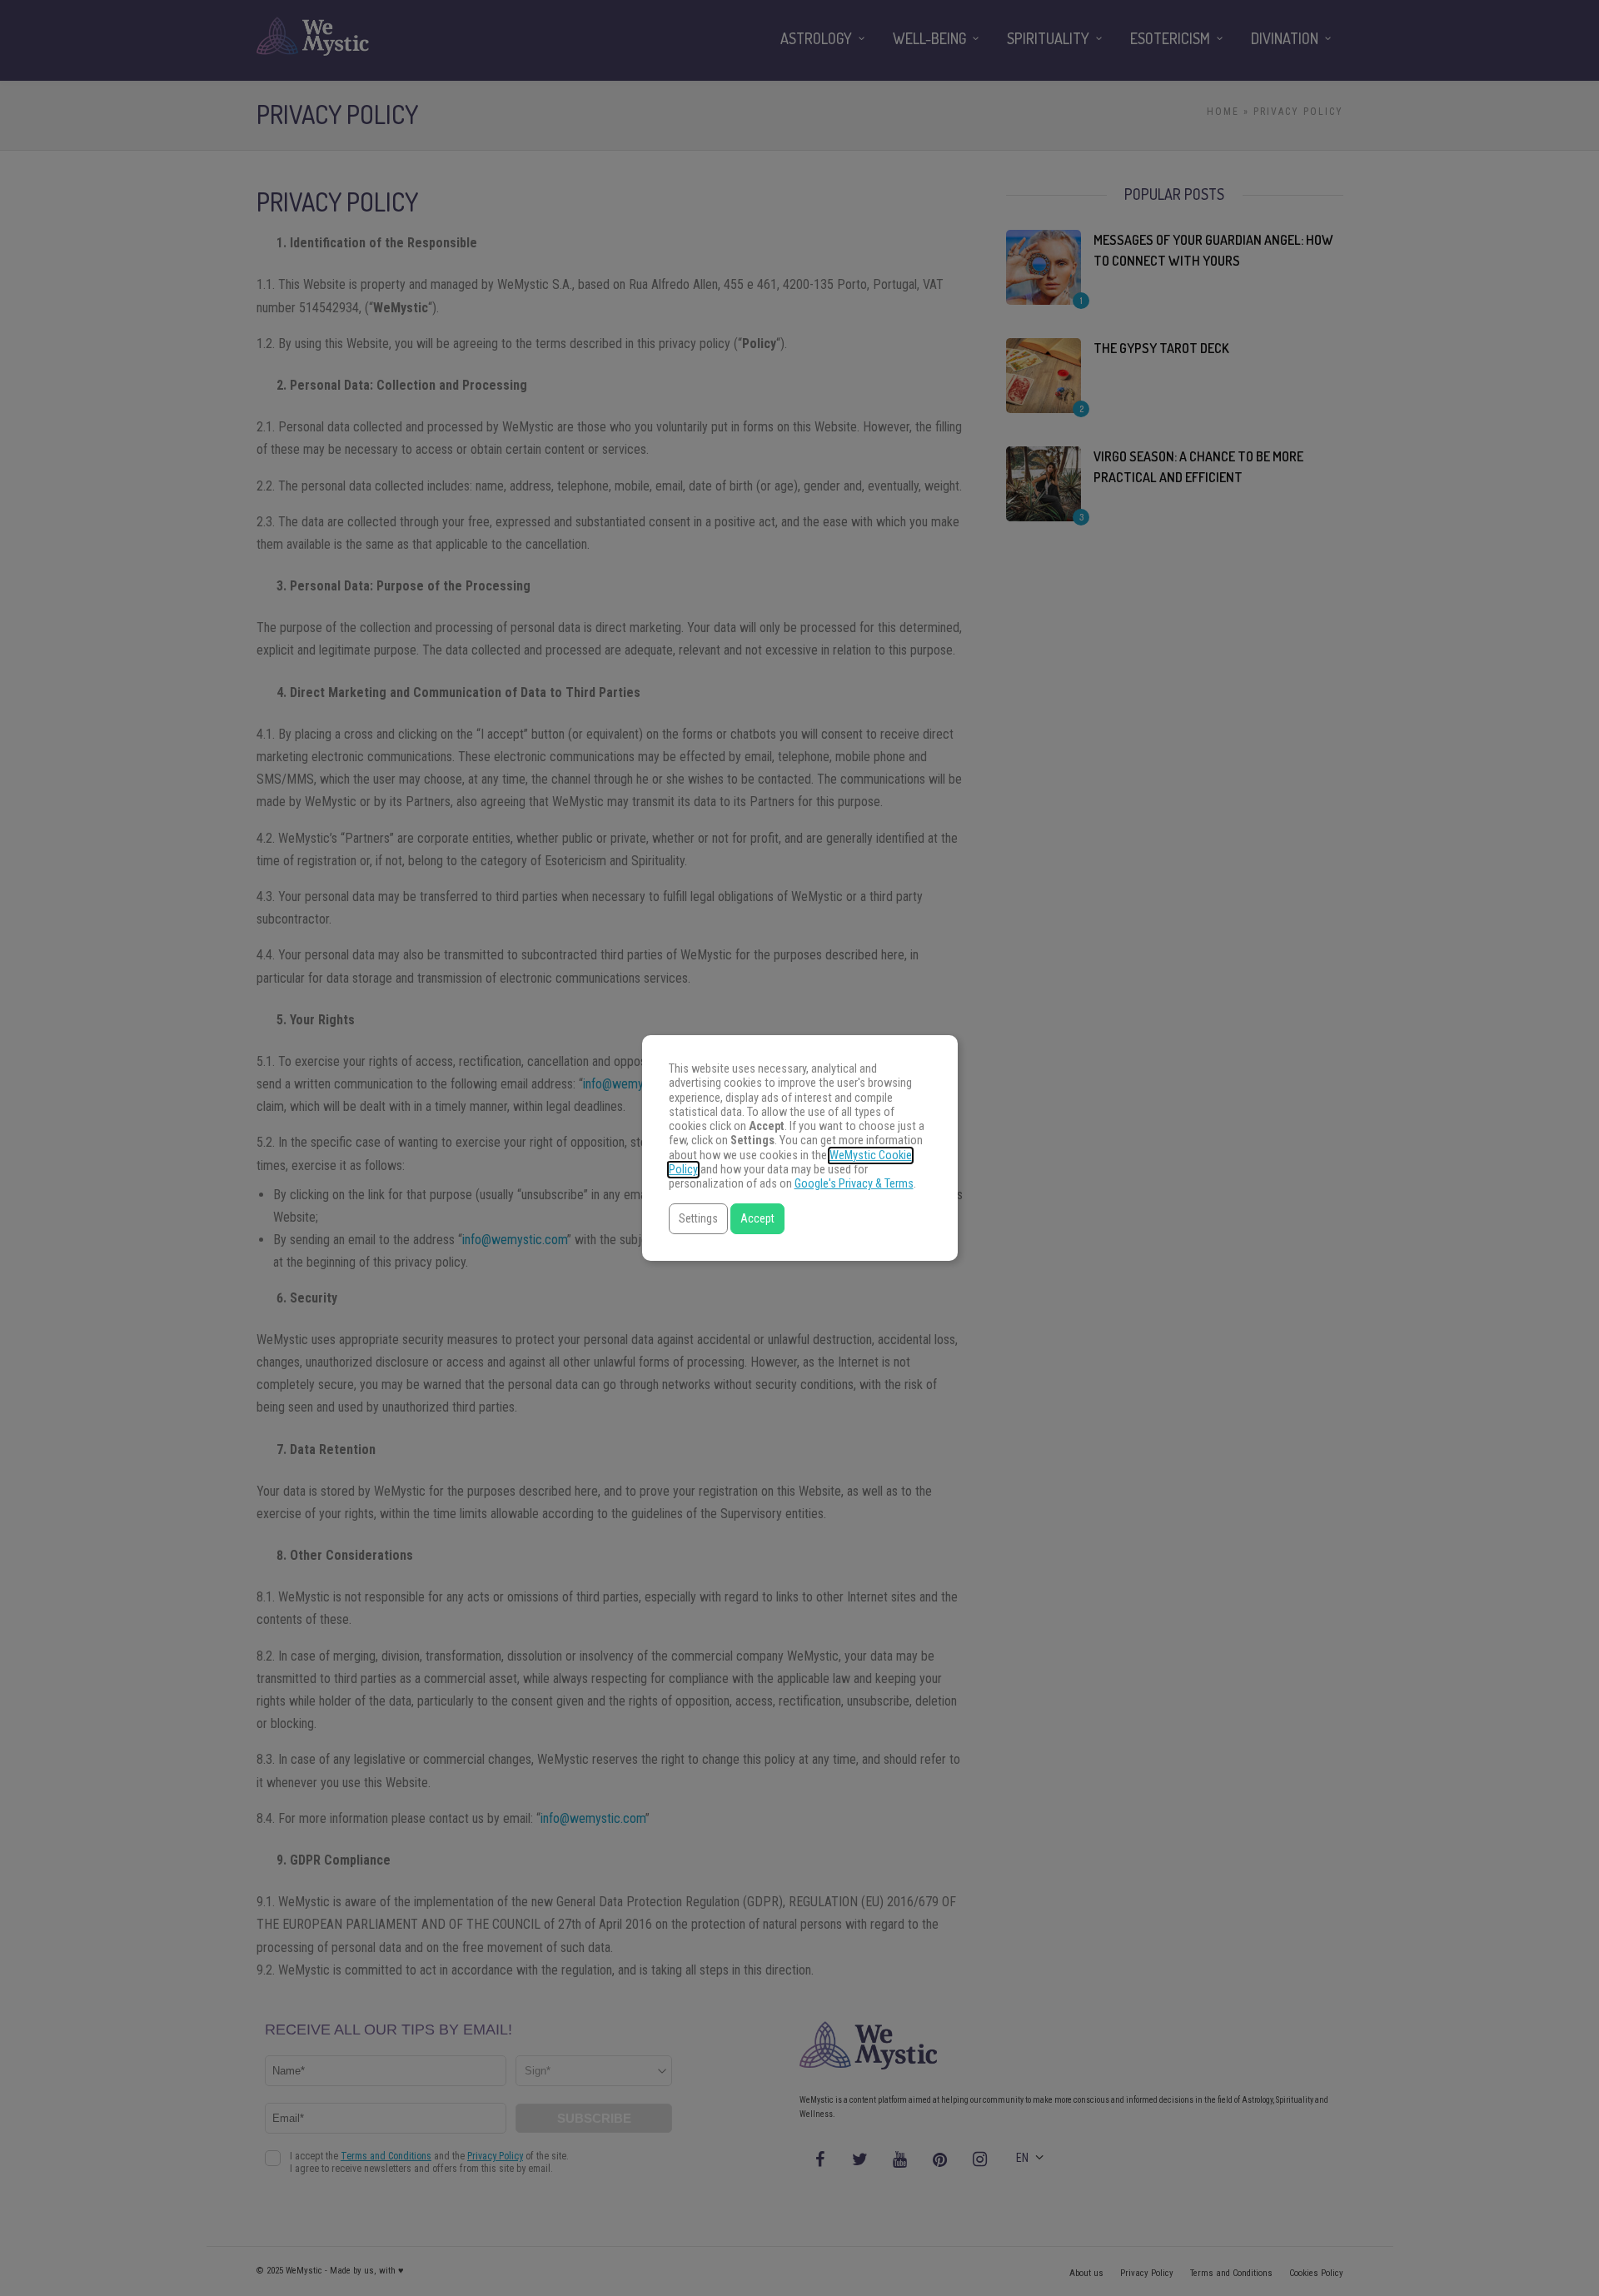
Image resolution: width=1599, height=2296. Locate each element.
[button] (698, 1219)
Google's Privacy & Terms (854, 1184)
